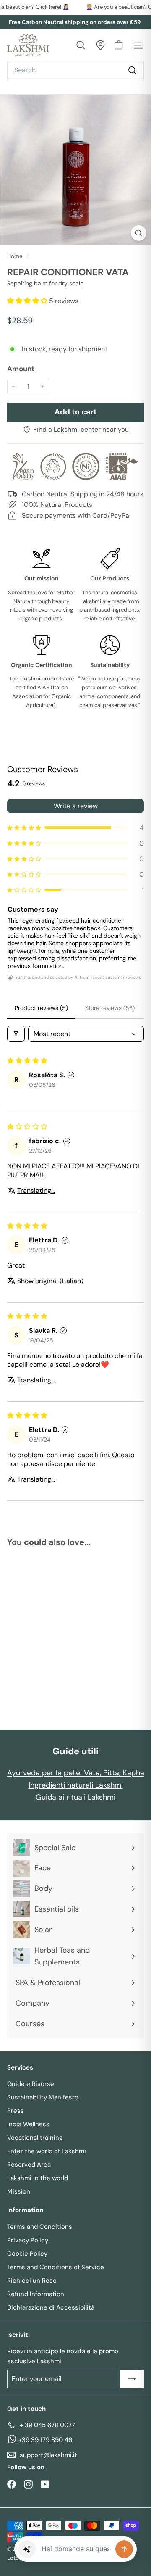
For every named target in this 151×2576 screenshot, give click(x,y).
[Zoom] (139, 233)
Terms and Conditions (40, 2227)
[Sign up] (132, 2379)
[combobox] (75, 70)
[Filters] (16, 1034)
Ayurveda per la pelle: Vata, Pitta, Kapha (76, 1773)
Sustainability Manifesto (43, 2097)
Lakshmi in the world (38, 2178)
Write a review (76, 806)
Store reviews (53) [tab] (110, 1008)
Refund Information (36, 2294)
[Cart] (118, 45)
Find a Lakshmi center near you (81, 429)
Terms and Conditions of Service (56, 2267)
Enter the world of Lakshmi (47, 2151)
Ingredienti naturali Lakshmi (76, 1785)
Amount (21, 369)
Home (16, 256)
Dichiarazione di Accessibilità (51, 2307)
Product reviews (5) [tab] (41, 1008)
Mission (19, 2191)
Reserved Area (29, 2165)
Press (16, 2111)
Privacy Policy (28, 2240)
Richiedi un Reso (32, 2281)
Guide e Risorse (31, 2084)
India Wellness (28, 2124)
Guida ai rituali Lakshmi (75, 1797)
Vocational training (35, 2138)
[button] (28, 301)
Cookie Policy (27, 2254)
